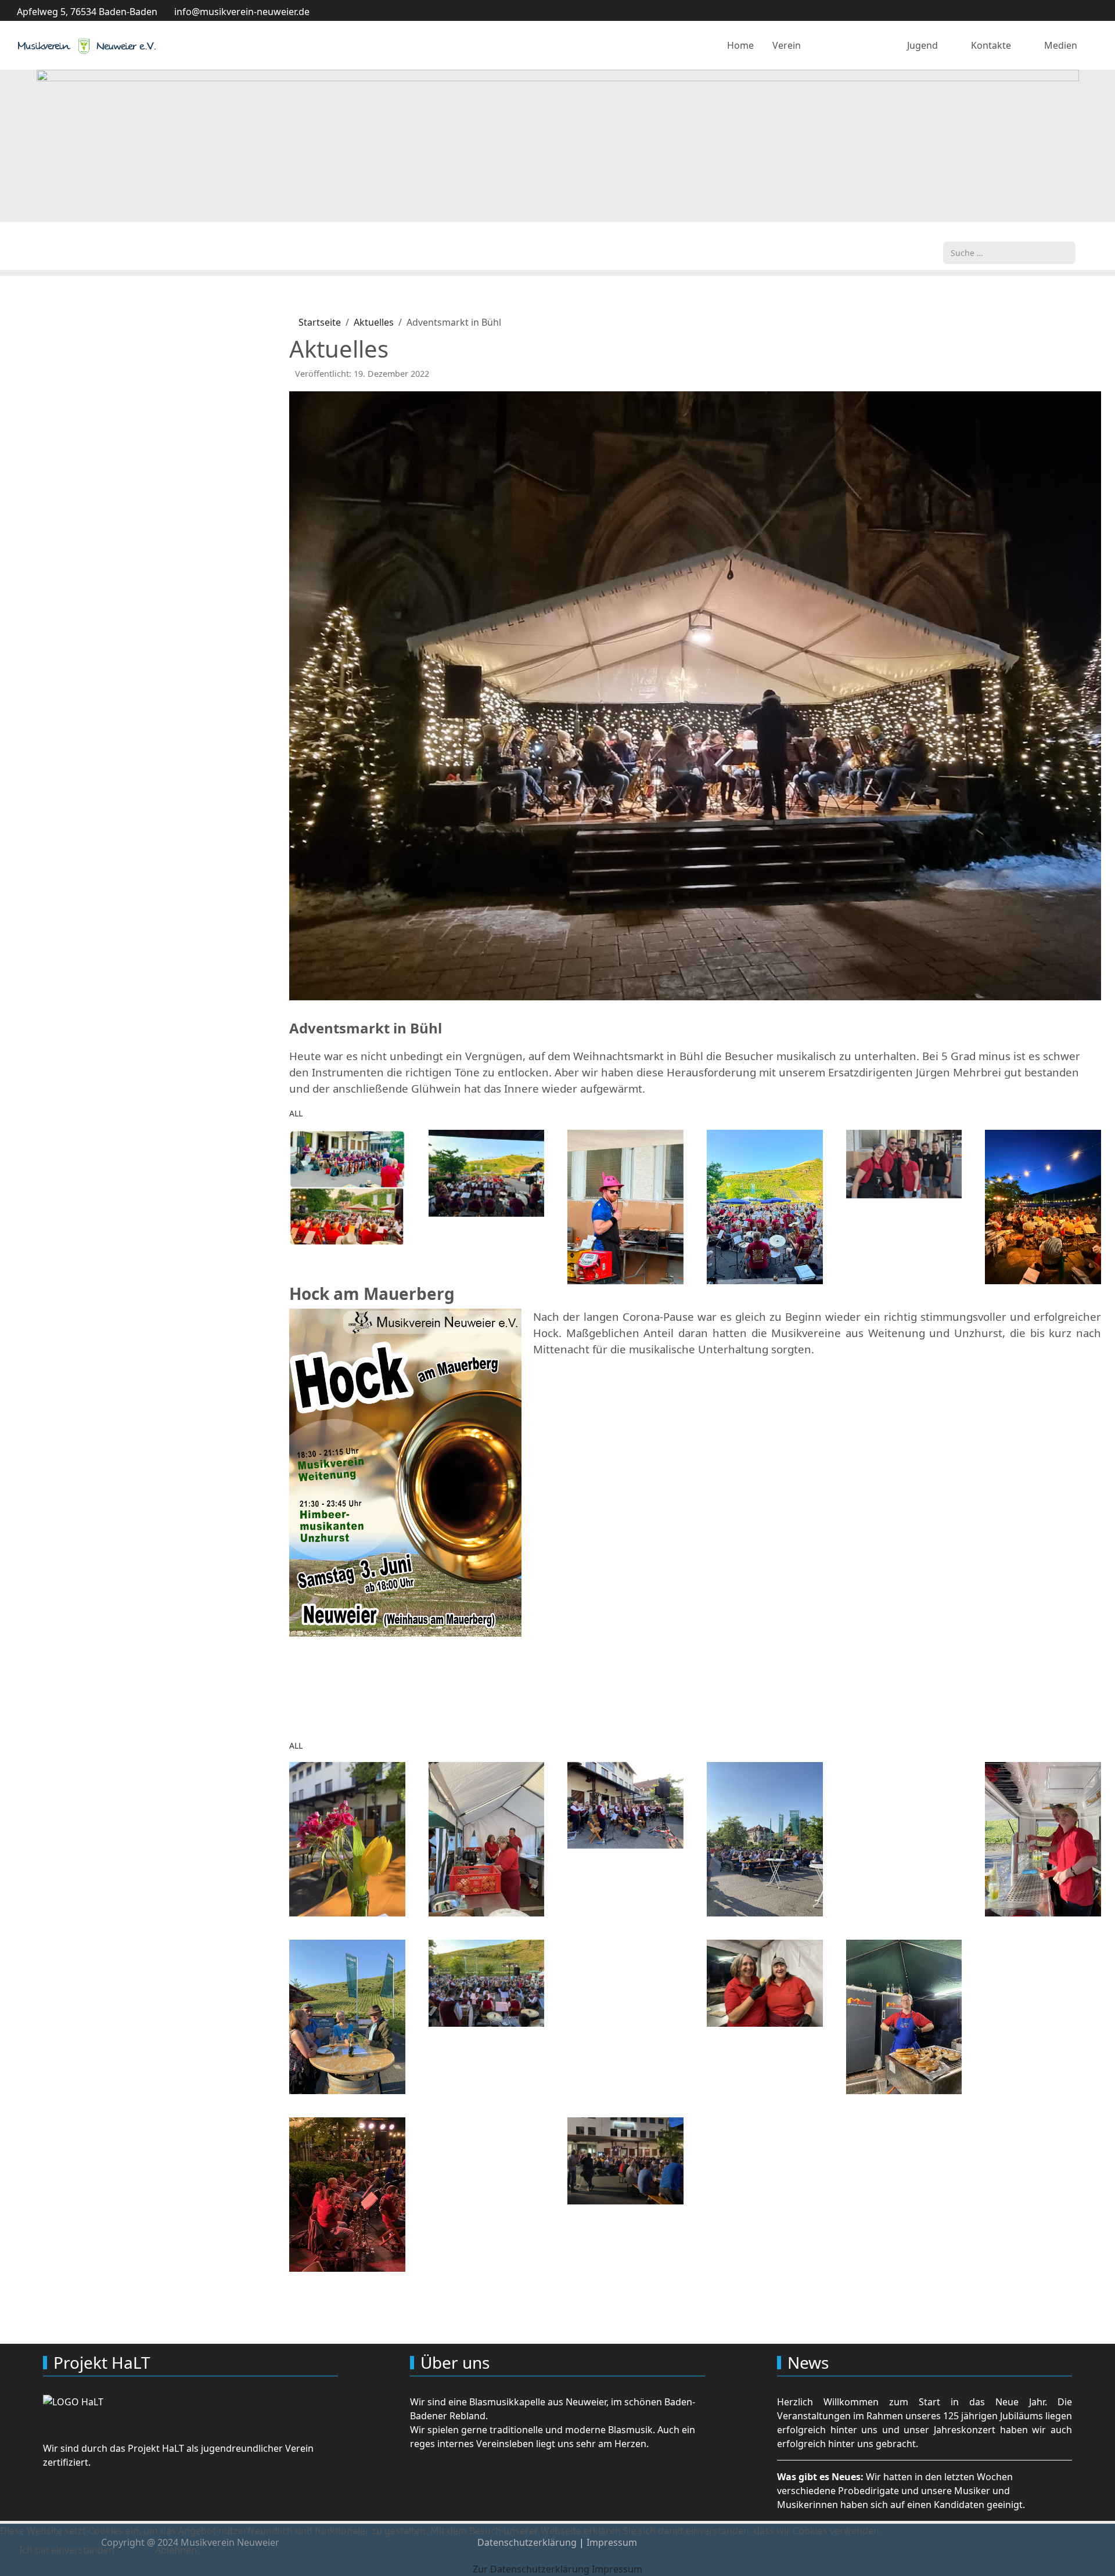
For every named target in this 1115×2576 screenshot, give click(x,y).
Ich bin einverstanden (67, 2550)
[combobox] (1009, 253)
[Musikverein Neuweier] (87, 46)
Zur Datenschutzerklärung (531, 2569)
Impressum (617, 2569)
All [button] (296, 1113)
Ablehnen (176, 2550)
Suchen (959, 235)
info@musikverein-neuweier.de (242, 12)
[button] (347, 1187)
